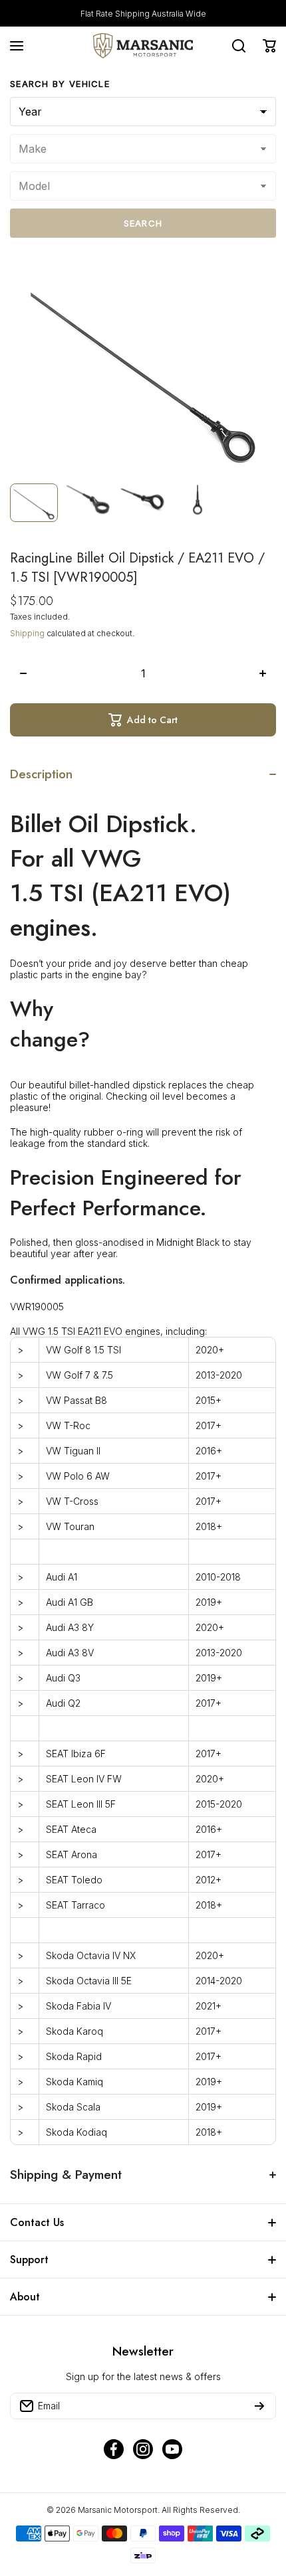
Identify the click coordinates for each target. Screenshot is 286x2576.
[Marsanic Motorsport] (143, 46)
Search (143, 223)
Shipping (27, 633)
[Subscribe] (259, 2406)
